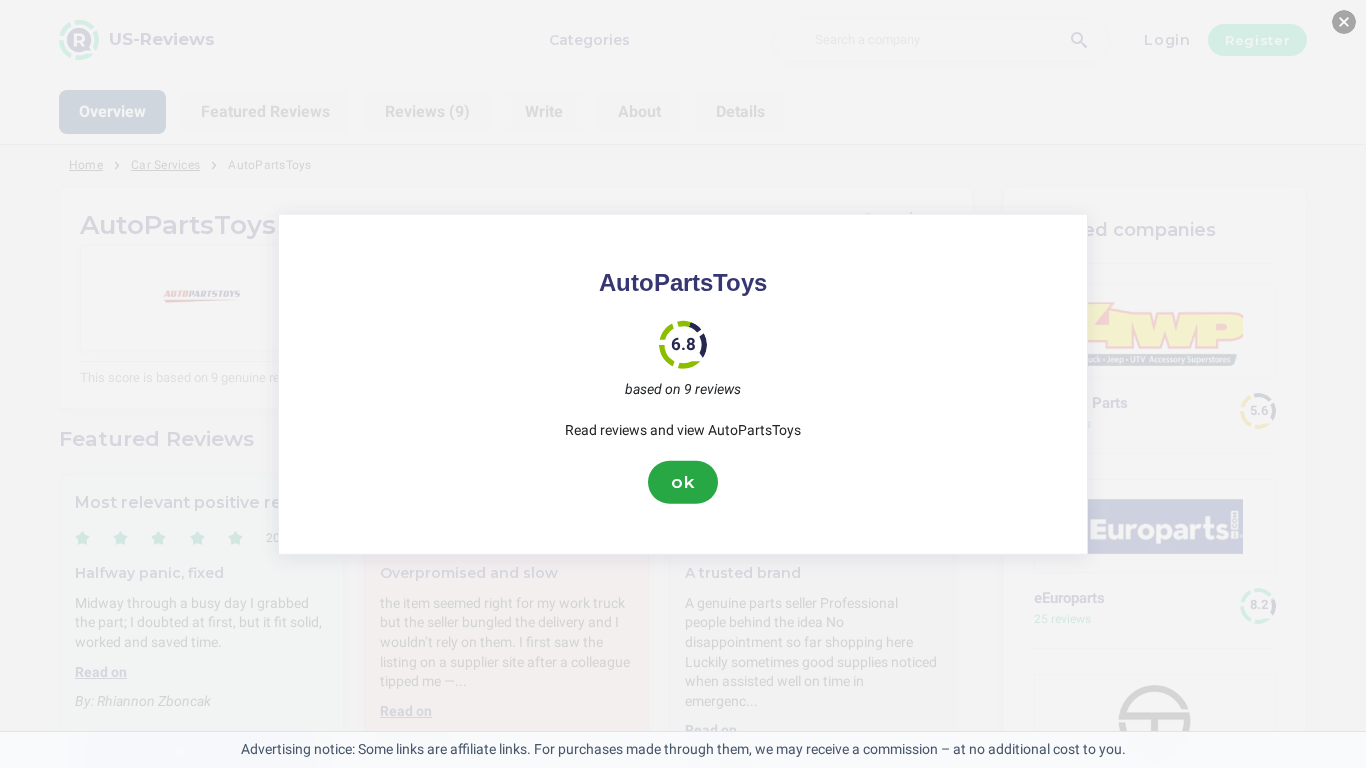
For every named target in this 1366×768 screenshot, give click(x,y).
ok (683, 482)
